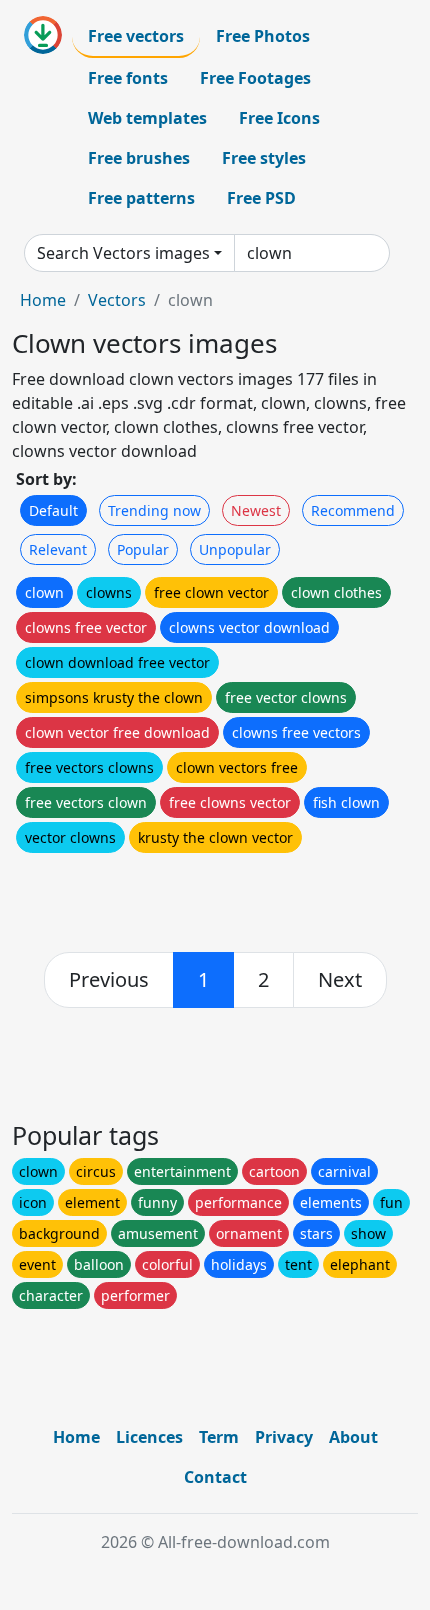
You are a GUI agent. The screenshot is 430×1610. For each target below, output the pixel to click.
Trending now (154, 510)
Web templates (147, 118)
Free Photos (263, 36)
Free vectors (136, 36)
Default (53, 510)
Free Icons (279, 118)
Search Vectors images (123, 253)
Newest (256, 510)
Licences (149, 1437)
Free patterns (141, 198)
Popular (143, 549)
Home (43, 300)
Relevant (58, 549)
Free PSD (261, 198)
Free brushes (139, 158)
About (353, 1437)
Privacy (284, 1437)
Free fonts (128, 78)
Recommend (353, 510)
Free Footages (255, 78)
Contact (215, 1477)
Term (219, 1437)
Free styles (264, 158)
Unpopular (235, 549)
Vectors (117, 300)
